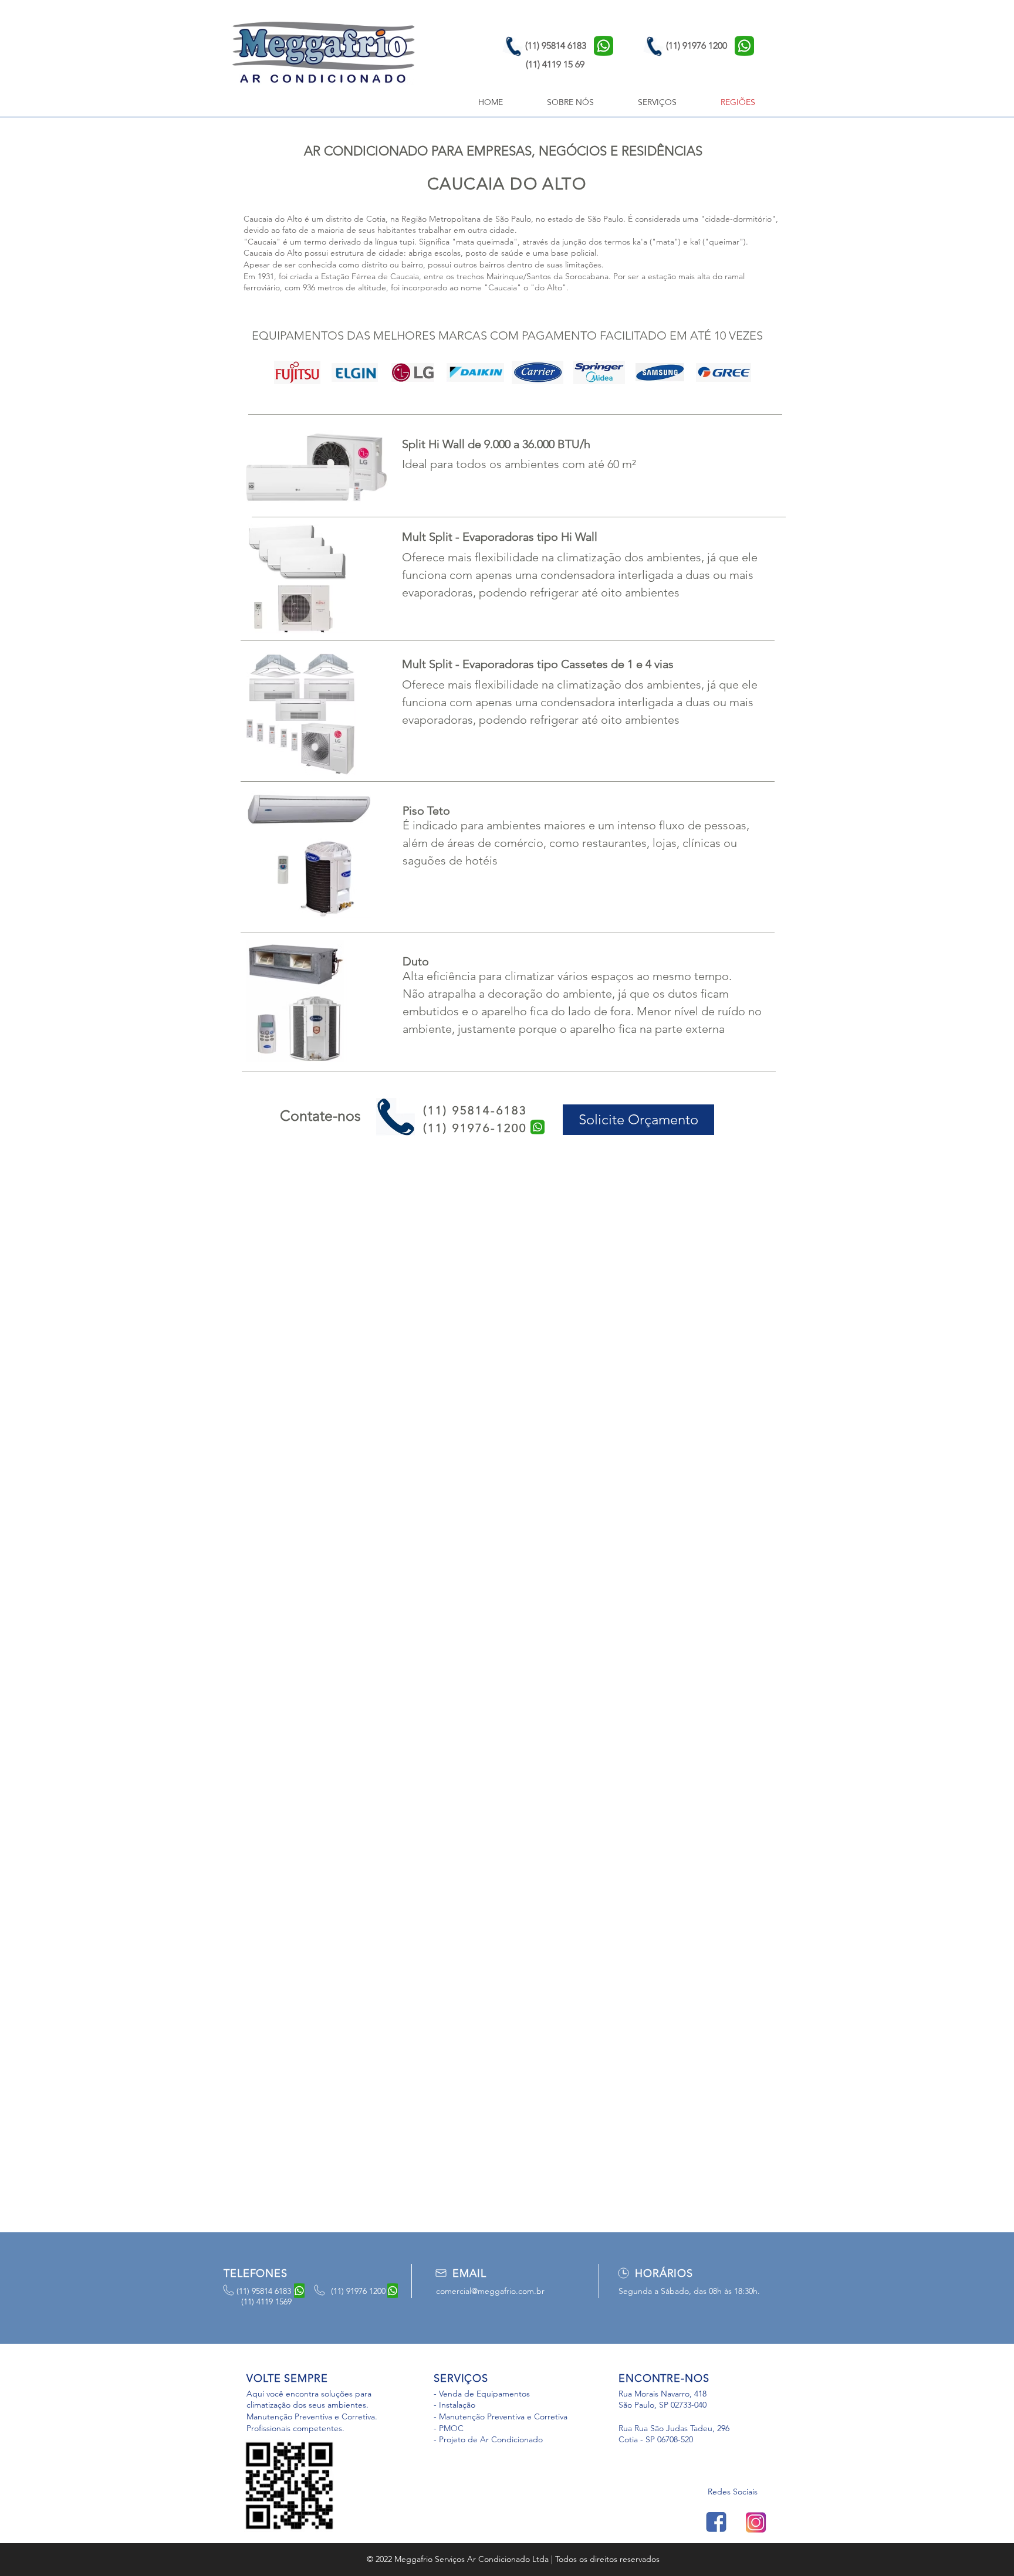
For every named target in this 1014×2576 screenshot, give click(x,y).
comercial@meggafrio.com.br (490, 2291)
